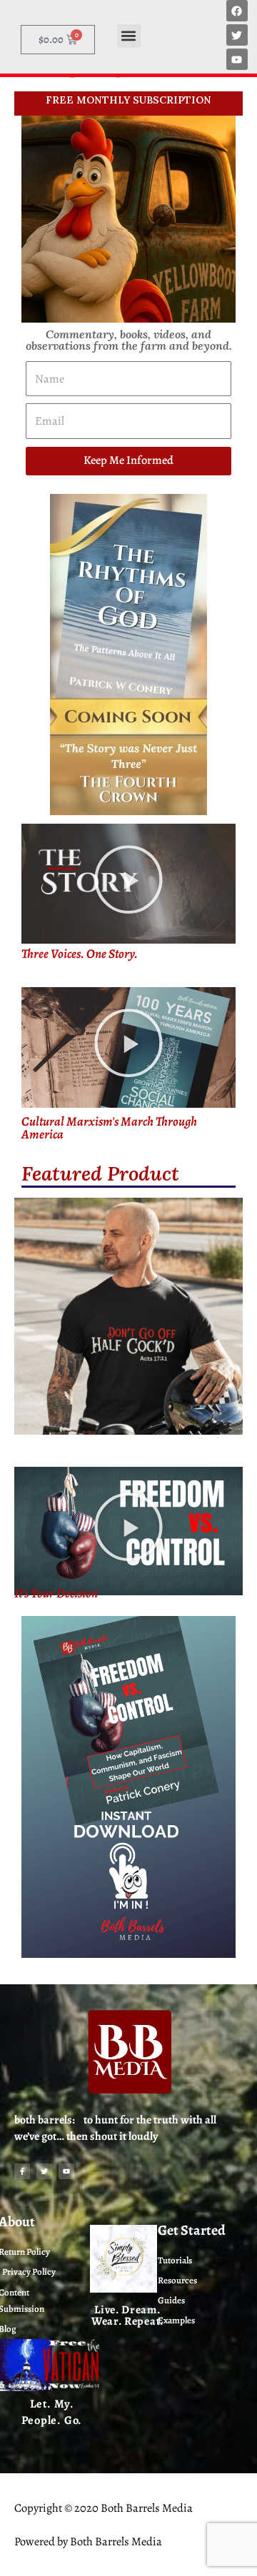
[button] (129, 36)
